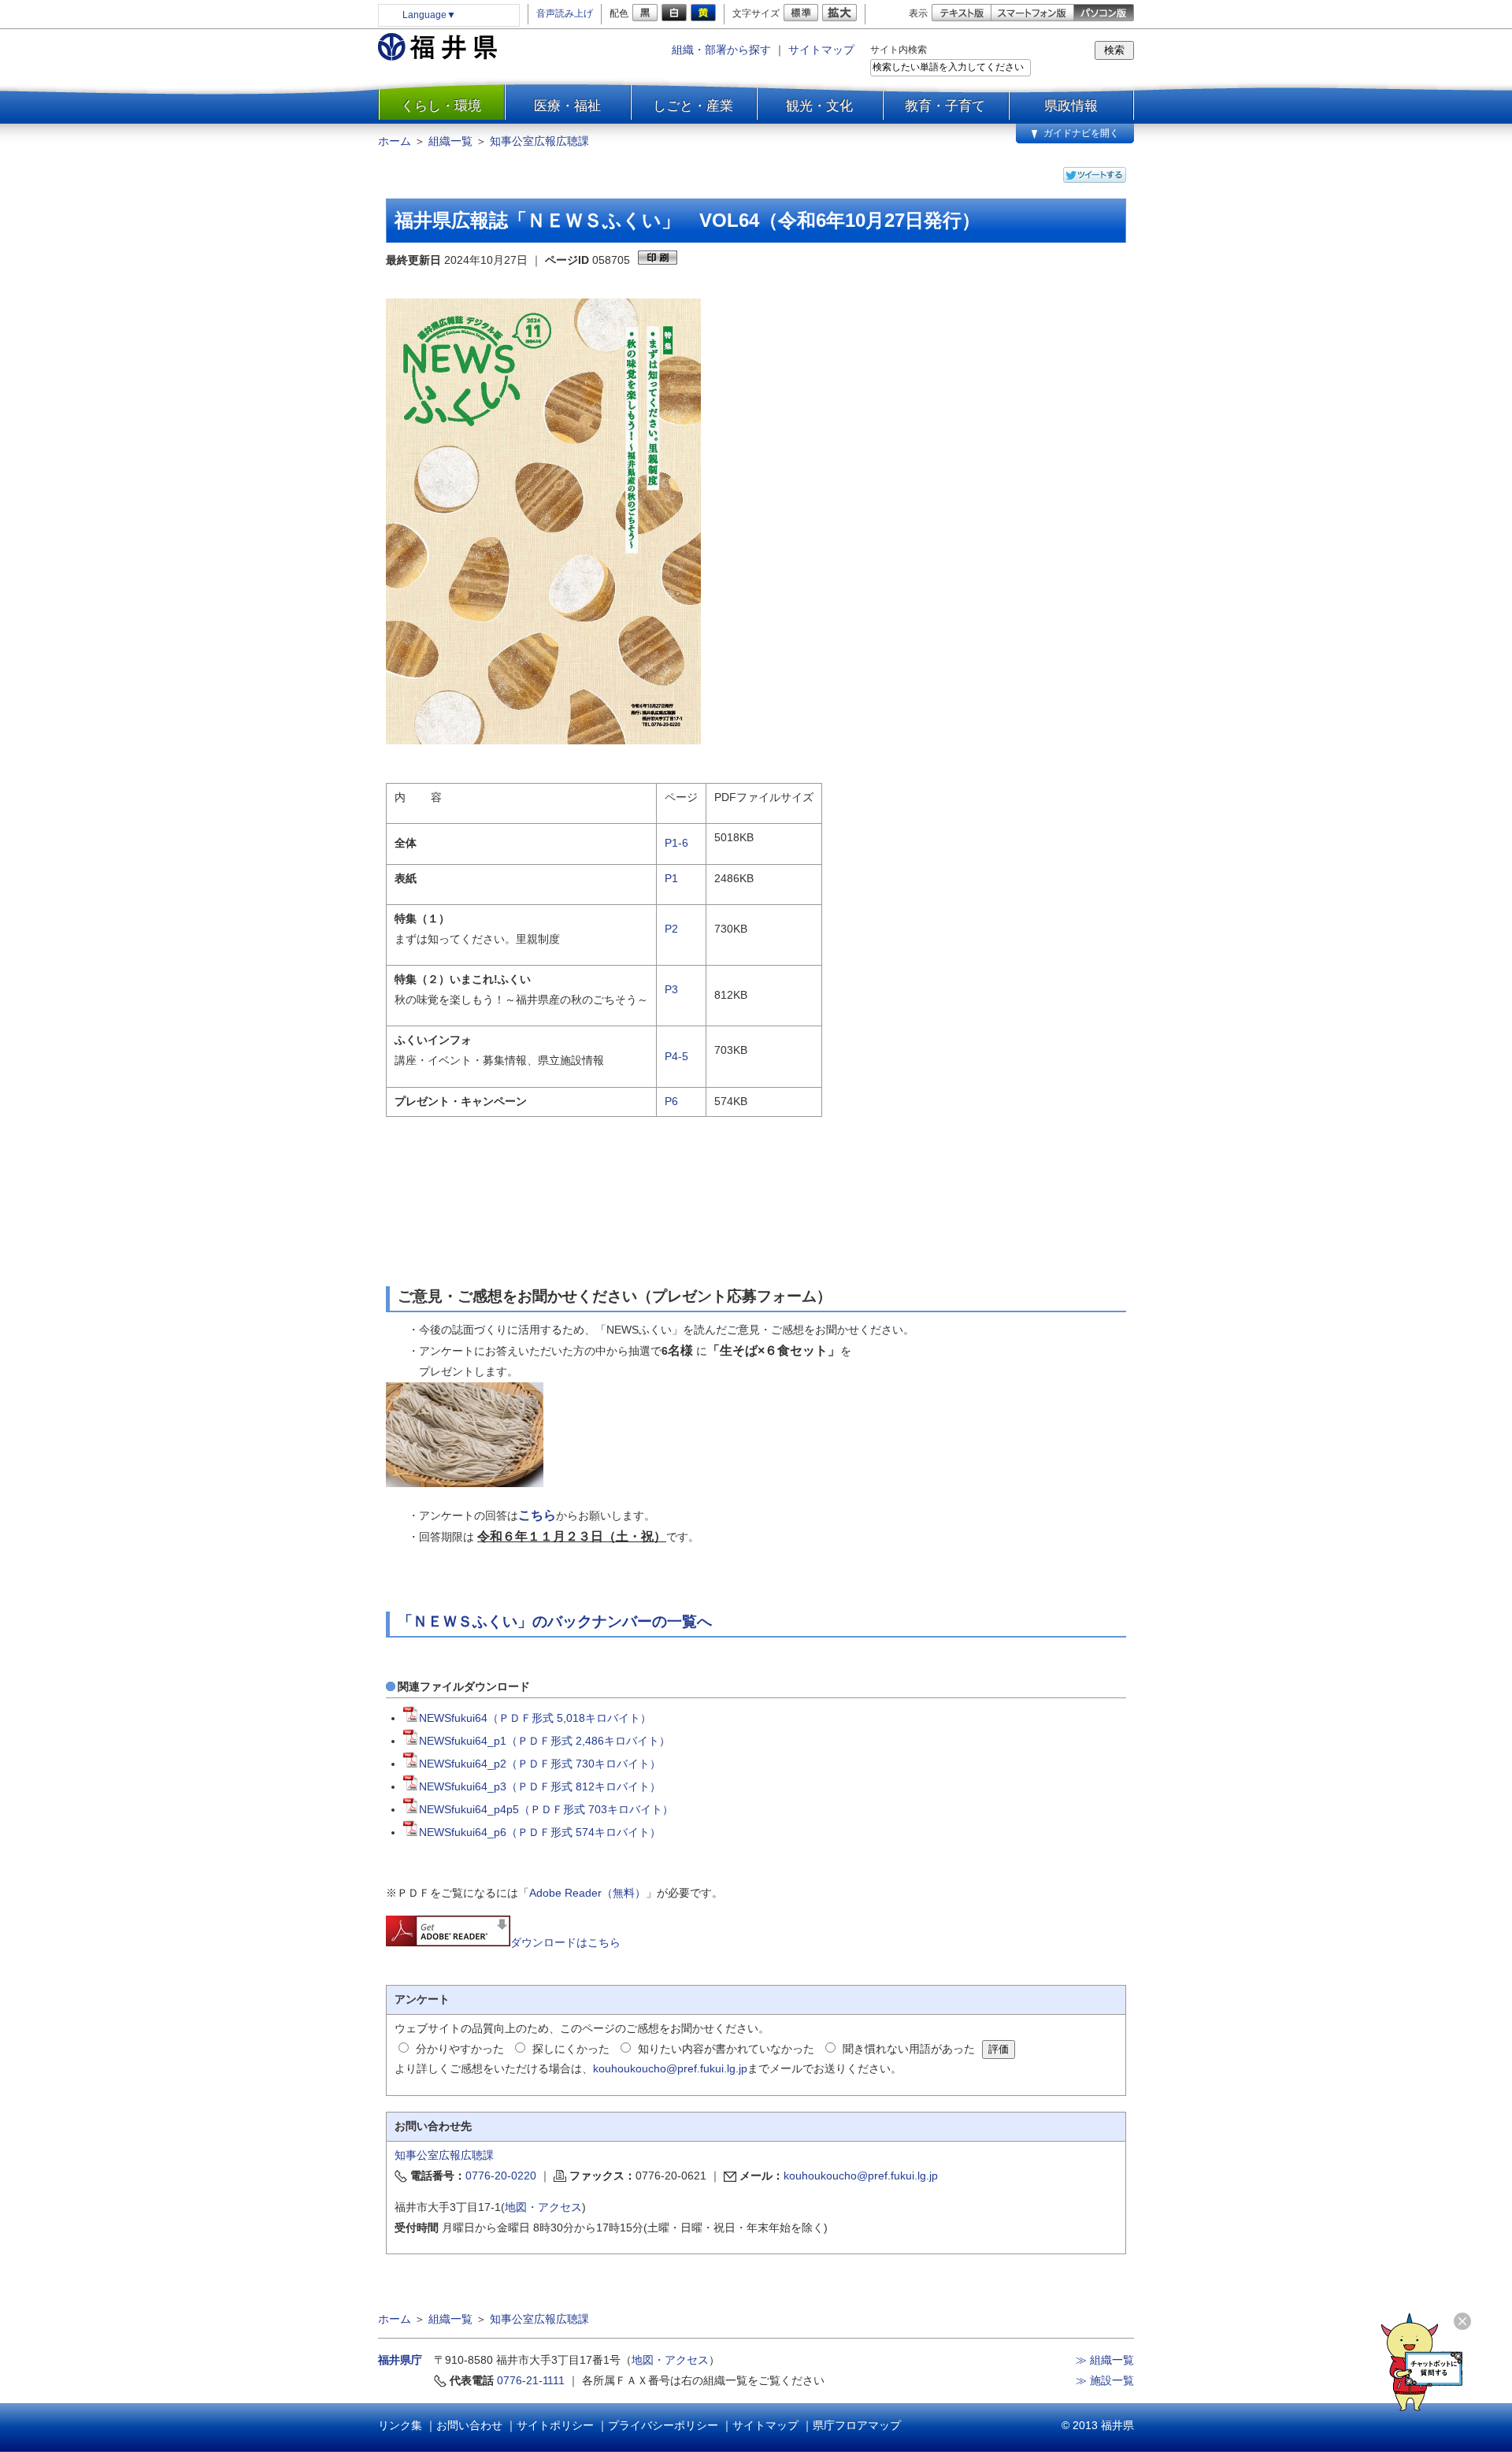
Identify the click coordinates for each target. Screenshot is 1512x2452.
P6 (671, 1101)
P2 (671, 929)
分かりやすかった (460, 2049)
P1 (671, 878)
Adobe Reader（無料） (587, 1893)
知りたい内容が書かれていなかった (726, 2049)
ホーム (395, 141)
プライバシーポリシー (663, 2425)
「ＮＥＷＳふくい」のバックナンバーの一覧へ (555, 1621)
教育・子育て (945, 106)
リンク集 (400, 2425)
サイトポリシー (555, 2425)
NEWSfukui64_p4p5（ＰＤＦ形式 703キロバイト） (546, 1809)
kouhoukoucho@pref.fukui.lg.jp (670, 2068)
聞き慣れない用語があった (909, 2049)
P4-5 (676, 1056)
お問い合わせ (469, 2425)
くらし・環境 (441, 106)
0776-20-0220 (501, 2176)
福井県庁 (400, 2360)
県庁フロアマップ (857, 2425)
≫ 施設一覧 (1105, 2380)
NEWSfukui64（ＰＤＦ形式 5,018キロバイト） (535, 1718)
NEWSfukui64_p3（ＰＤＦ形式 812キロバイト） (540, 1786)
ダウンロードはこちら (565, 1942)
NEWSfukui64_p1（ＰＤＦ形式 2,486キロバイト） (545, 1741)
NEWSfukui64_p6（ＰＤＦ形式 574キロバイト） (540, 1832)
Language (429, 15)
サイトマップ (821, 50)
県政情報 (1071, 106)
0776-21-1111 (531, 2380)
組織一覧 (450, 141)
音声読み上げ (565, 13)
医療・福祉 (567, 106)
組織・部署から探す (721, 50)
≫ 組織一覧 (1105, 2360)
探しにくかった (571, 2049)
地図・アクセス (543, 2207)
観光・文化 (819, 106)
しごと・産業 (693, 106)
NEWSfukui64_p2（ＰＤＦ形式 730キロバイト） (540, 1764)
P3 (671, 989)
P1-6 (676, 843)
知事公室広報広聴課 (539, 141)
